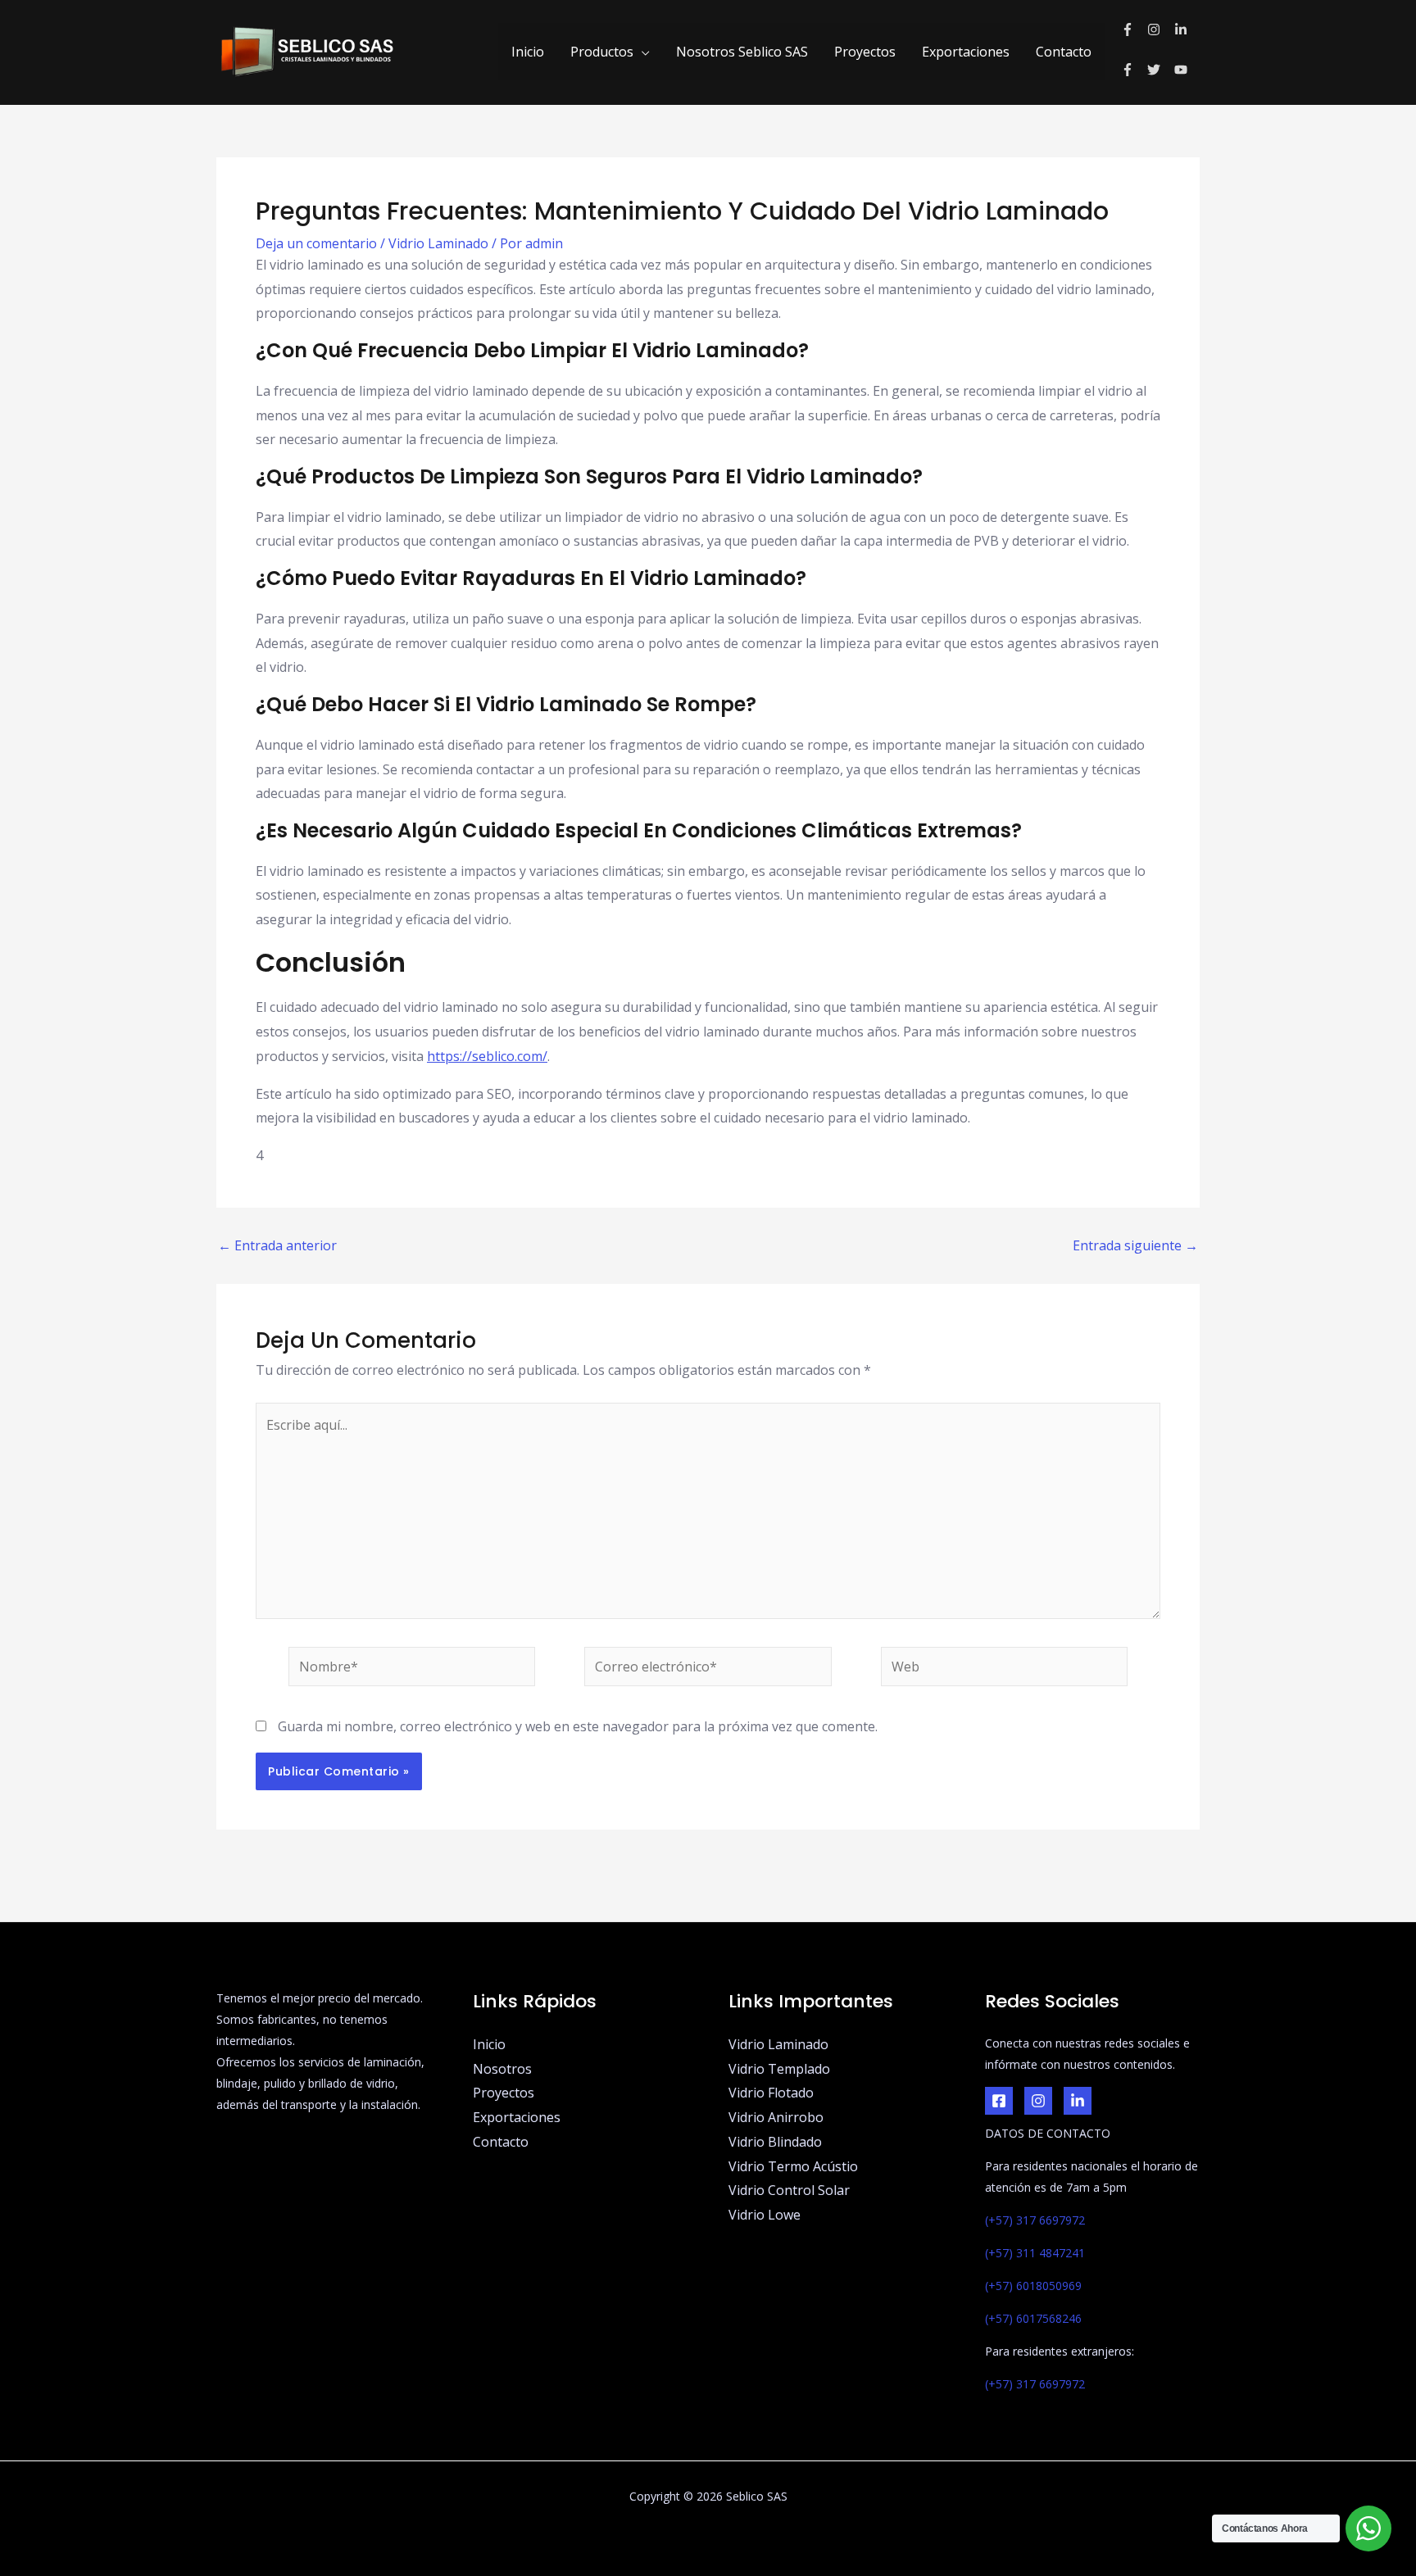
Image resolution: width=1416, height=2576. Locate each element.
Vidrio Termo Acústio (793, 2166)
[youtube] (1183, 70)
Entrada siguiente (1135, 1245)
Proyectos (865, 52)
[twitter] (1161, 70)
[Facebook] (999, 2101)
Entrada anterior (277, 1245)
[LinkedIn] (1078, 2101)
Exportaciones (966, 52)
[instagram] (1161, 29)
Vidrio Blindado (775, 2142)
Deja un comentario (316, 243)
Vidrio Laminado (438, 243)
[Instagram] (1038, 2101)
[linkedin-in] (1183, 29)
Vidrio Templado (779, 2069)
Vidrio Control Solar (789, 2190)
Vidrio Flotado (771, 2093)
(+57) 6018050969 (1033, 2286)
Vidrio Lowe (765, 2215)
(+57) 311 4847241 (1035, 2253)
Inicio (528, 52)
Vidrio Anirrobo (776, 2117)
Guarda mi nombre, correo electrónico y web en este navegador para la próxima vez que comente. (578, 1726)
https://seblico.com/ (487, 1056)
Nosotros (502, 2069)
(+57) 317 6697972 (1035, 2220)
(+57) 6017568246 (1033, 2318)
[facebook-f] (1135, 29)
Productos (602, 52)
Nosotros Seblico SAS (742, 52)
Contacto (1064, 52)
